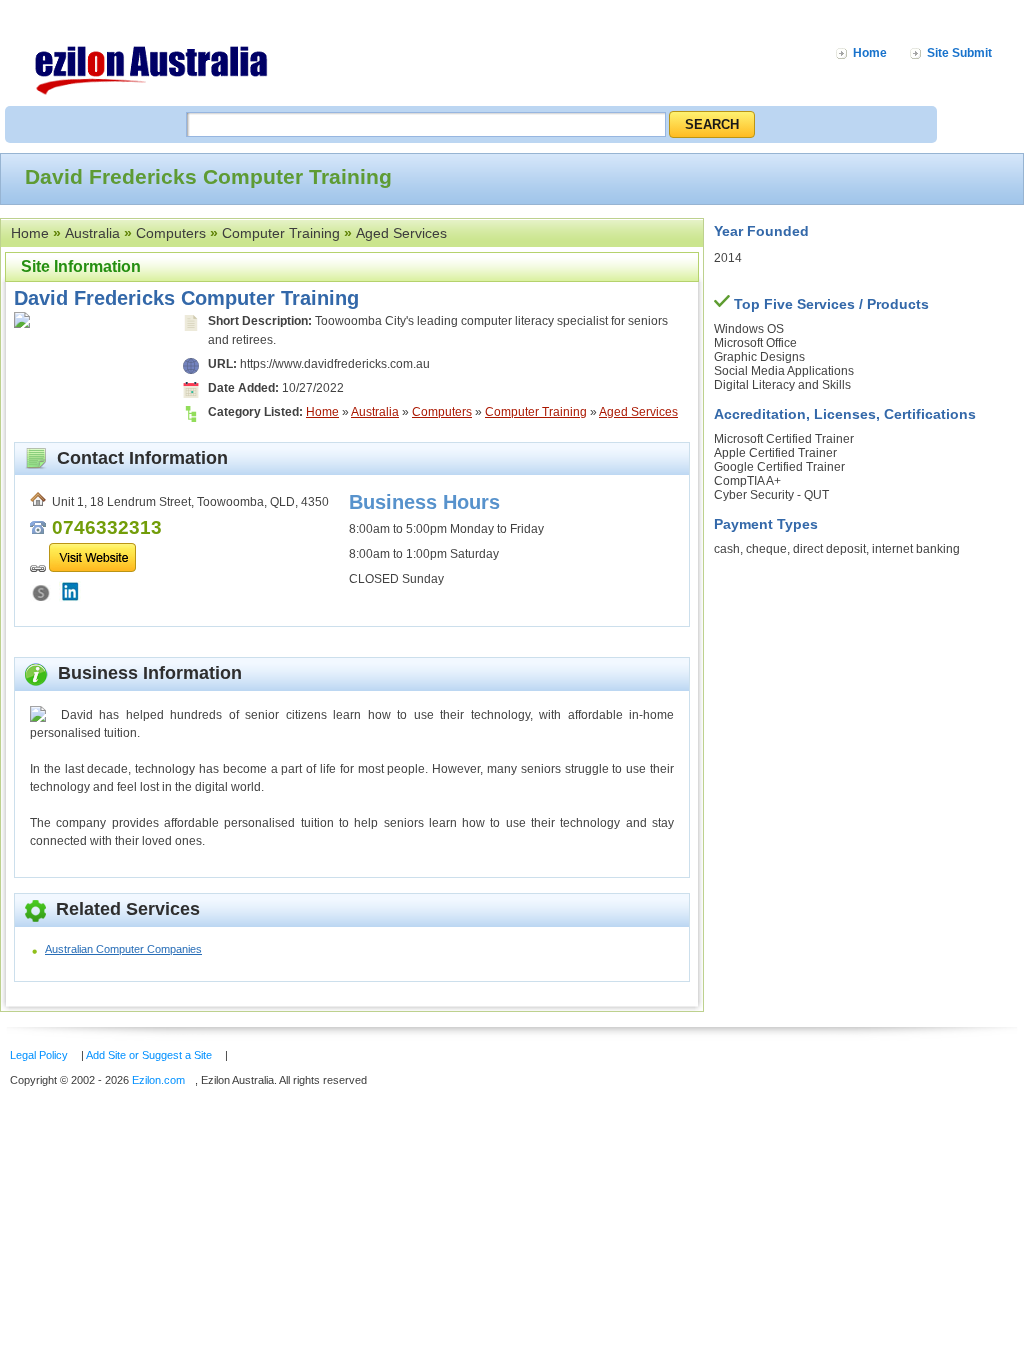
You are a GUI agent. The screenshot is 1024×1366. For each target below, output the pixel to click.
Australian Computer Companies (123, 949)
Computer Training (281, 233)
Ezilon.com (158, 1080)
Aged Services (401, 233)
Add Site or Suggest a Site (149, 1055)
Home (870, 53)
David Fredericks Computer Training (186, 298)
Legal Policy (39, 1055)
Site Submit (959, 53)
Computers (171, 233)
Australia (92, 233)
